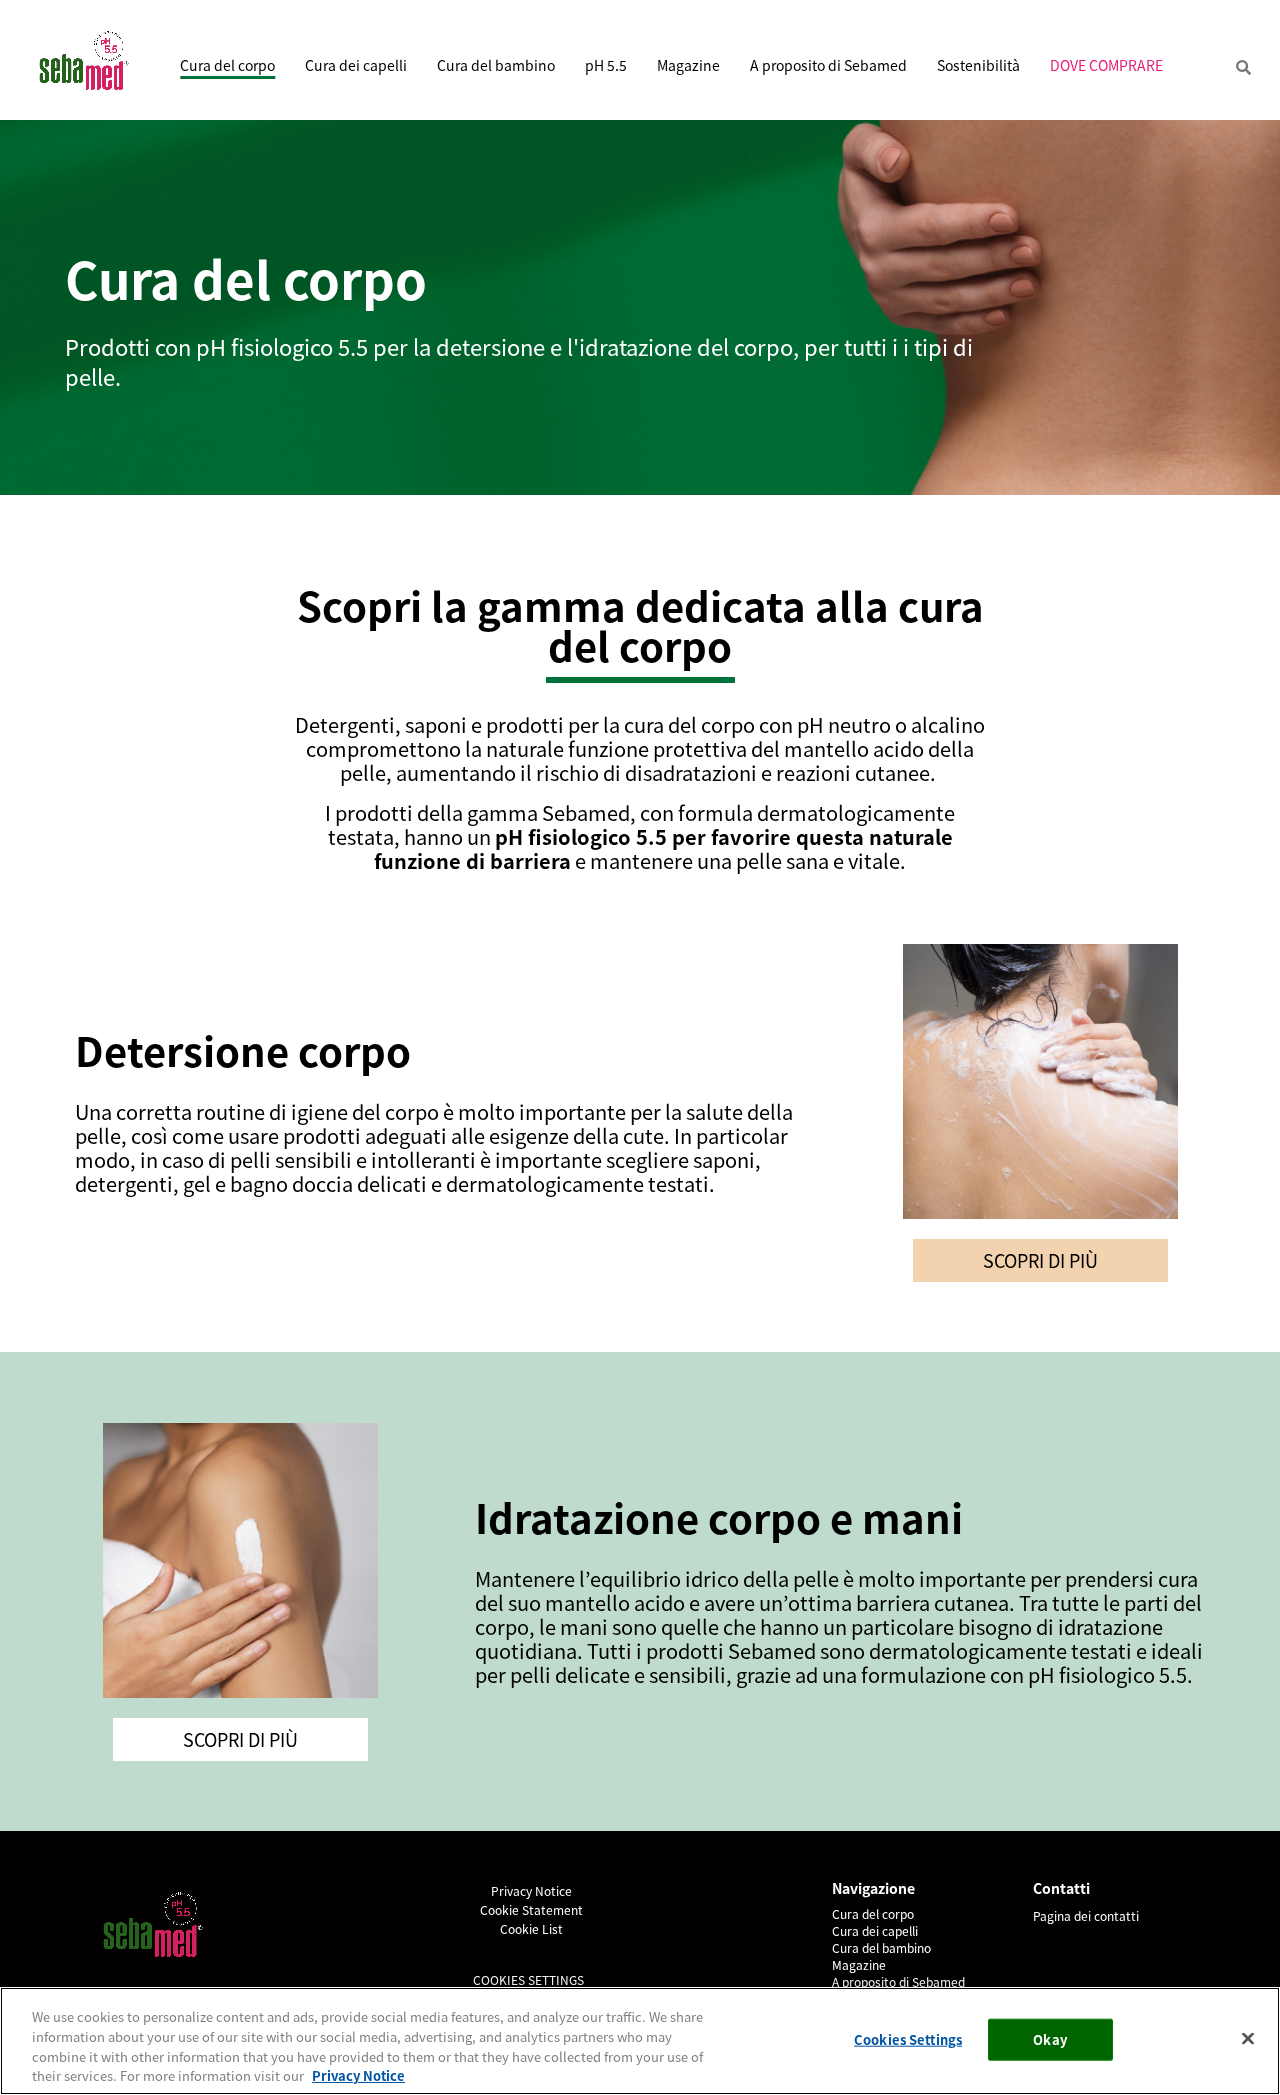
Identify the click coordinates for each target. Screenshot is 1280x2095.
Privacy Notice (531, 1890)
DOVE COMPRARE (1106, 65)
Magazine (688, 65)
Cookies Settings (528, 1979)
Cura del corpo (227, 65)
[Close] (1248, 2038)
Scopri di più (1040, 1260)
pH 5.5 (606, 65)
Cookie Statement (531, 1909)
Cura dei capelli (356, 65)
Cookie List (531, 1928)
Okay (1050, 2039)
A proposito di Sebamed (828, 65)
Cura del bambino (496, 65)
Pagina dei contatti (1086, 1915)
